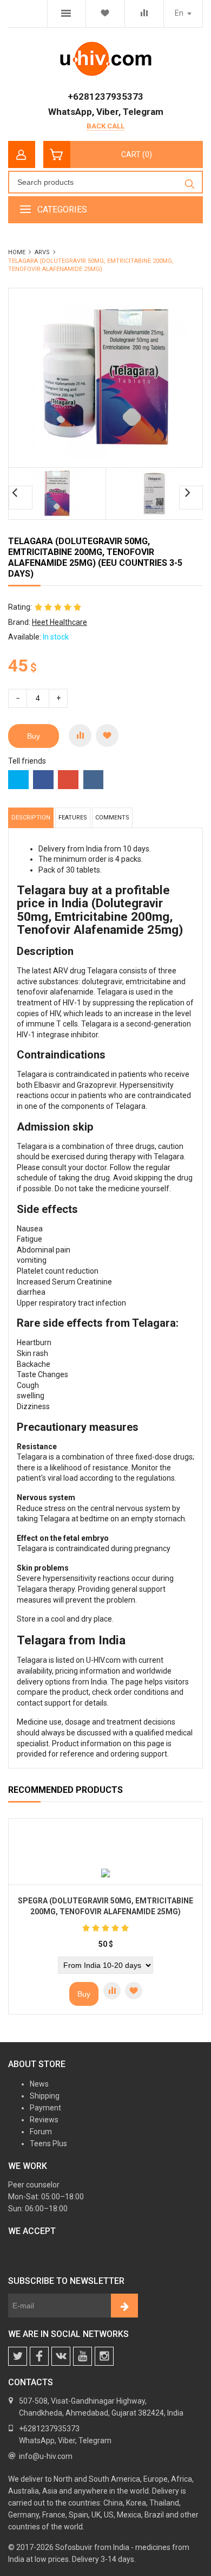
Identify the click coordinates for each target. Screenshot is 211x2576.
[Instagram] (104, 2356)
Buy (34, 736)
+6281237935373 (105, 96)
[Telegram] (83, 2356)
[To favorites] (107, 735)
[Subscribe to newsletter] (124, 2306)
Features (73, 818)
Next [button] (191, 498)
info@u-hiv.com (46, 2456)
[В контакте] (61, 2356)
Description (31, 818)
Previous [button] (21, 498)
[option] (57, 494)
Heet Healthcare (60, 622)
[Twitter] (18, 2356)
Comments (112, 818)
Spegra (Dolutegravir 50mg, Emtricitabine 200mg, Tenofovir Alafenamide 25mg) (105, 1906)
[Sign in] (22, 154)
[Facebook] (39, 2356)
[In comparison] (80, 735)
